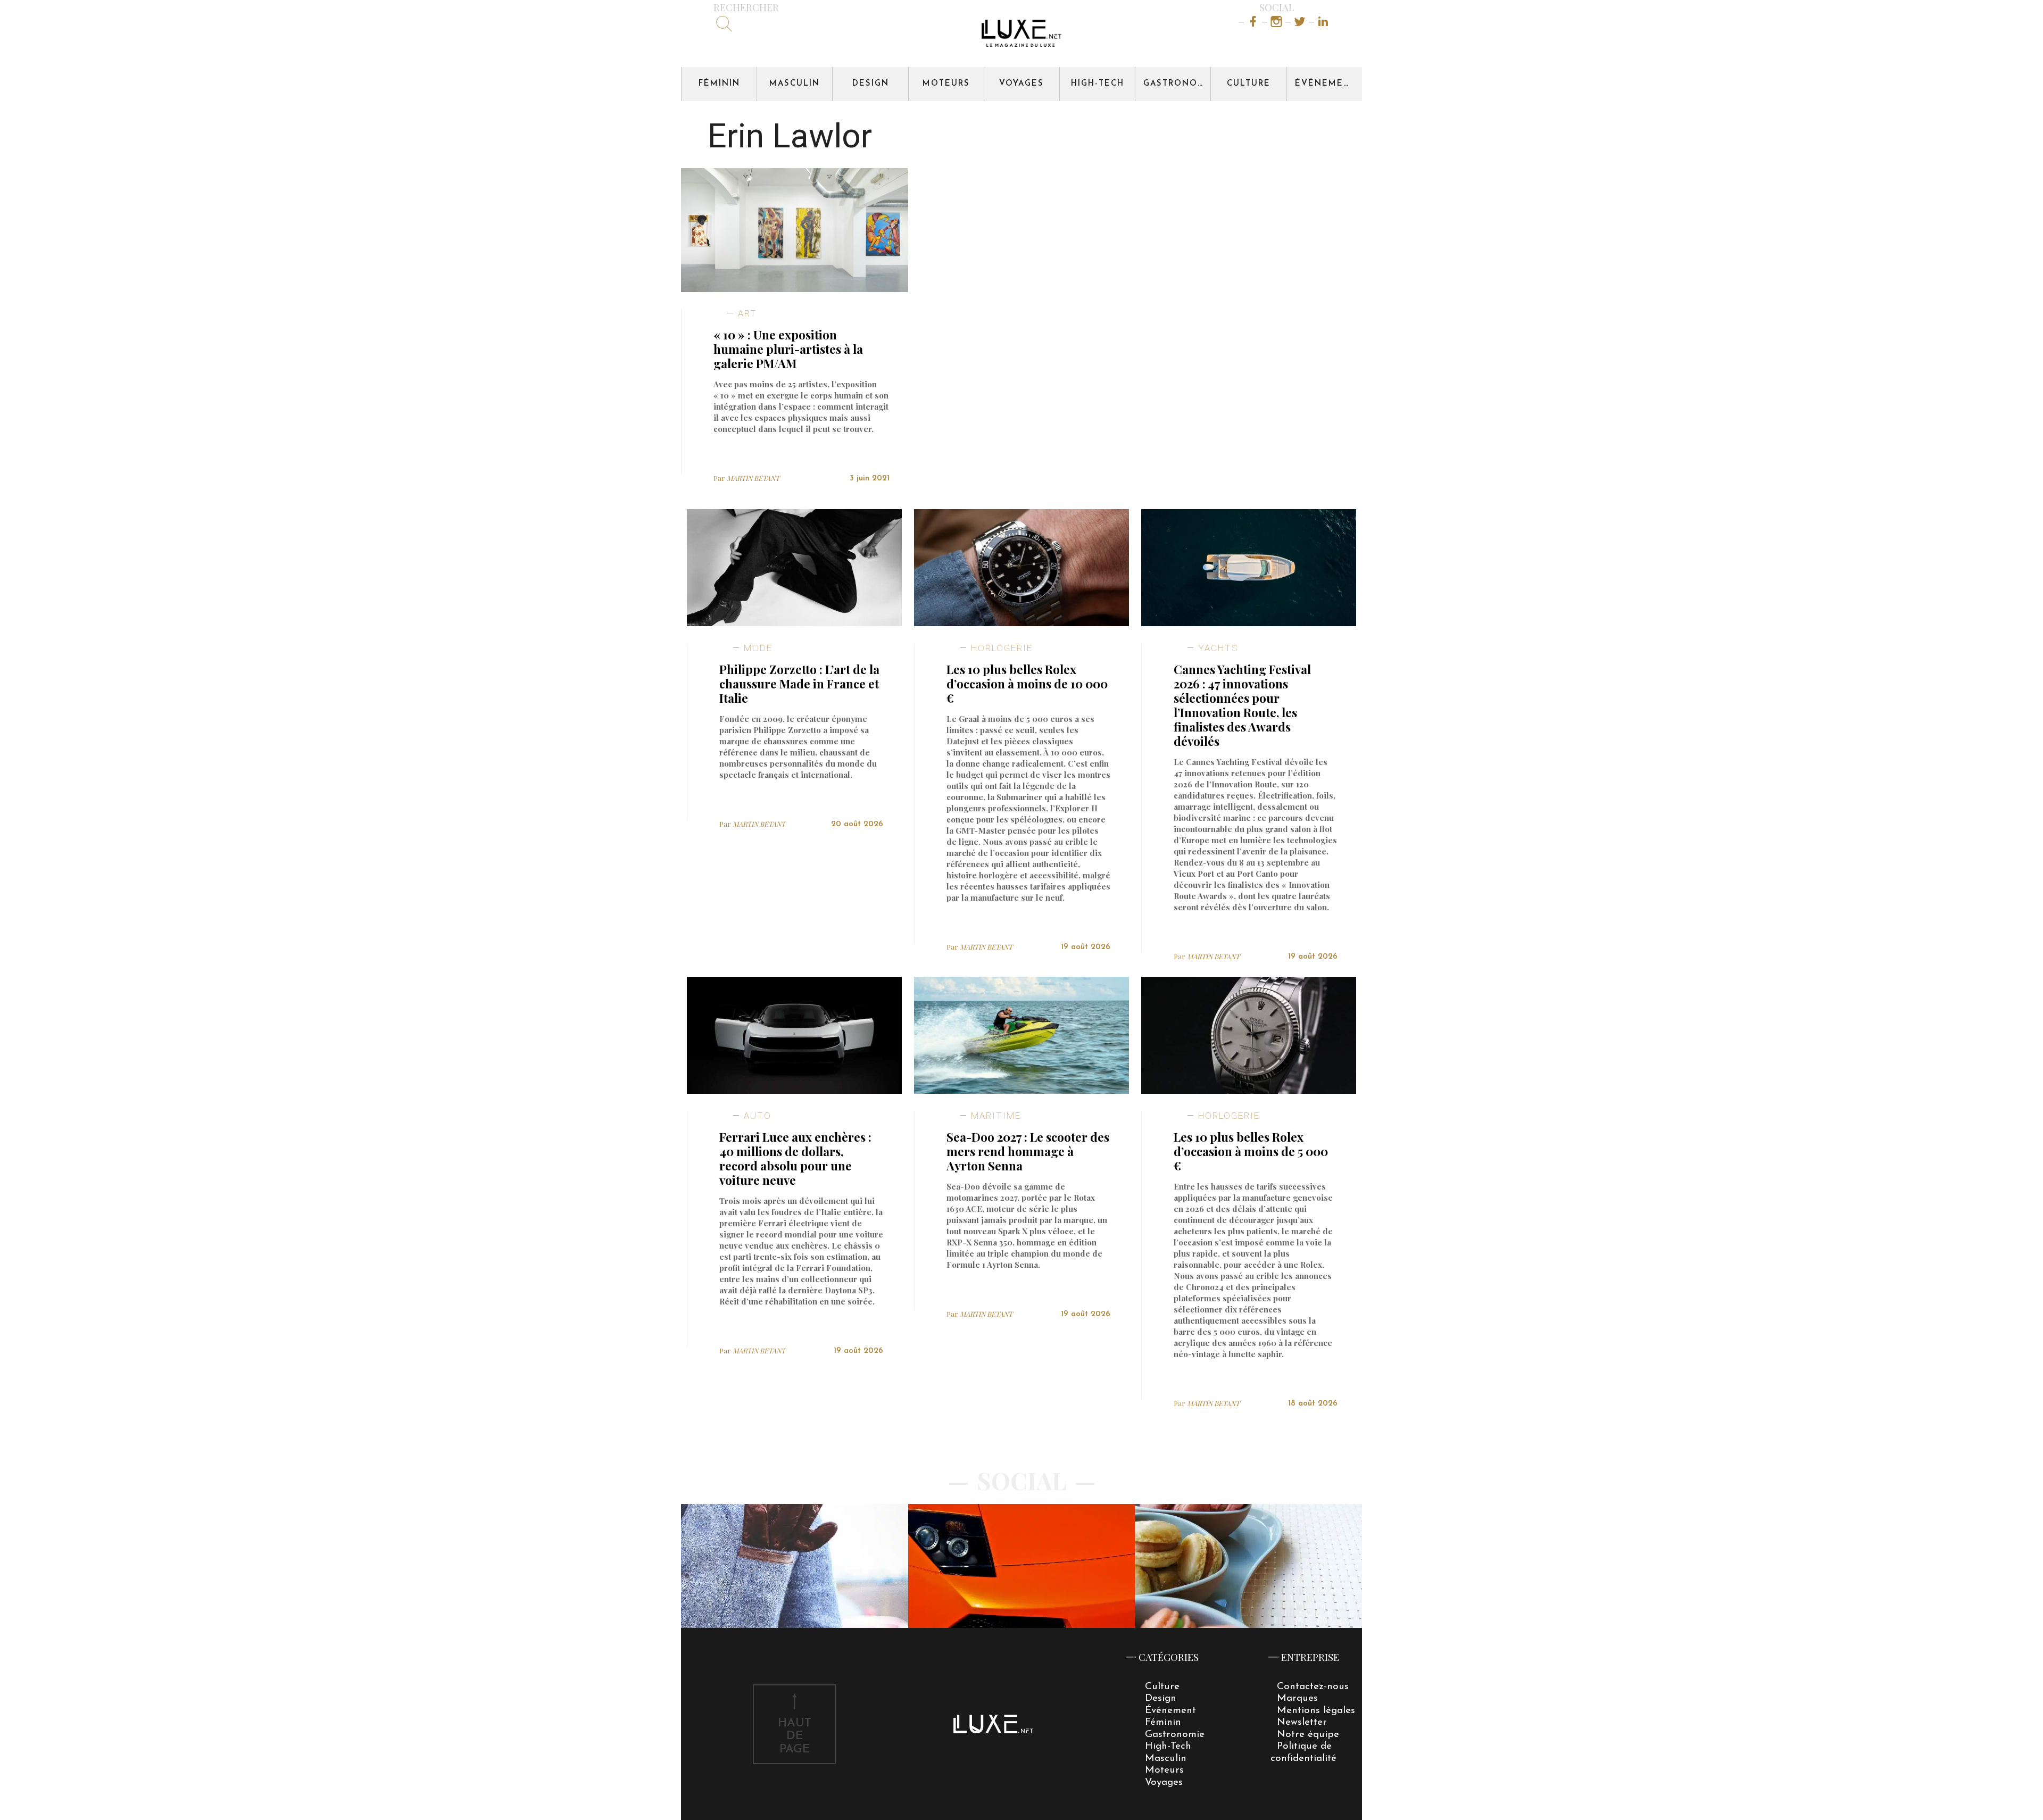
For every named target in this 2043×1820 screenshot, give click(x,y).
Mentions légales (1316, 1711)
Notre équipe (1308, 1735)
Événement (1326, 84)
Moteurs (946, 84)
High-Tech (1098, 84)
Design (871, 84)
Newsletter (1302, 1722)
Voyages (1021, 84)
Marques (1297, 1698)
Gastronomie (1177, 84)
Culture (1249, 84)
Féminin (719, 84)
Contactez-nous (1313, 1687)
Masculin (795, 84)
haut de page (795, 1737)
